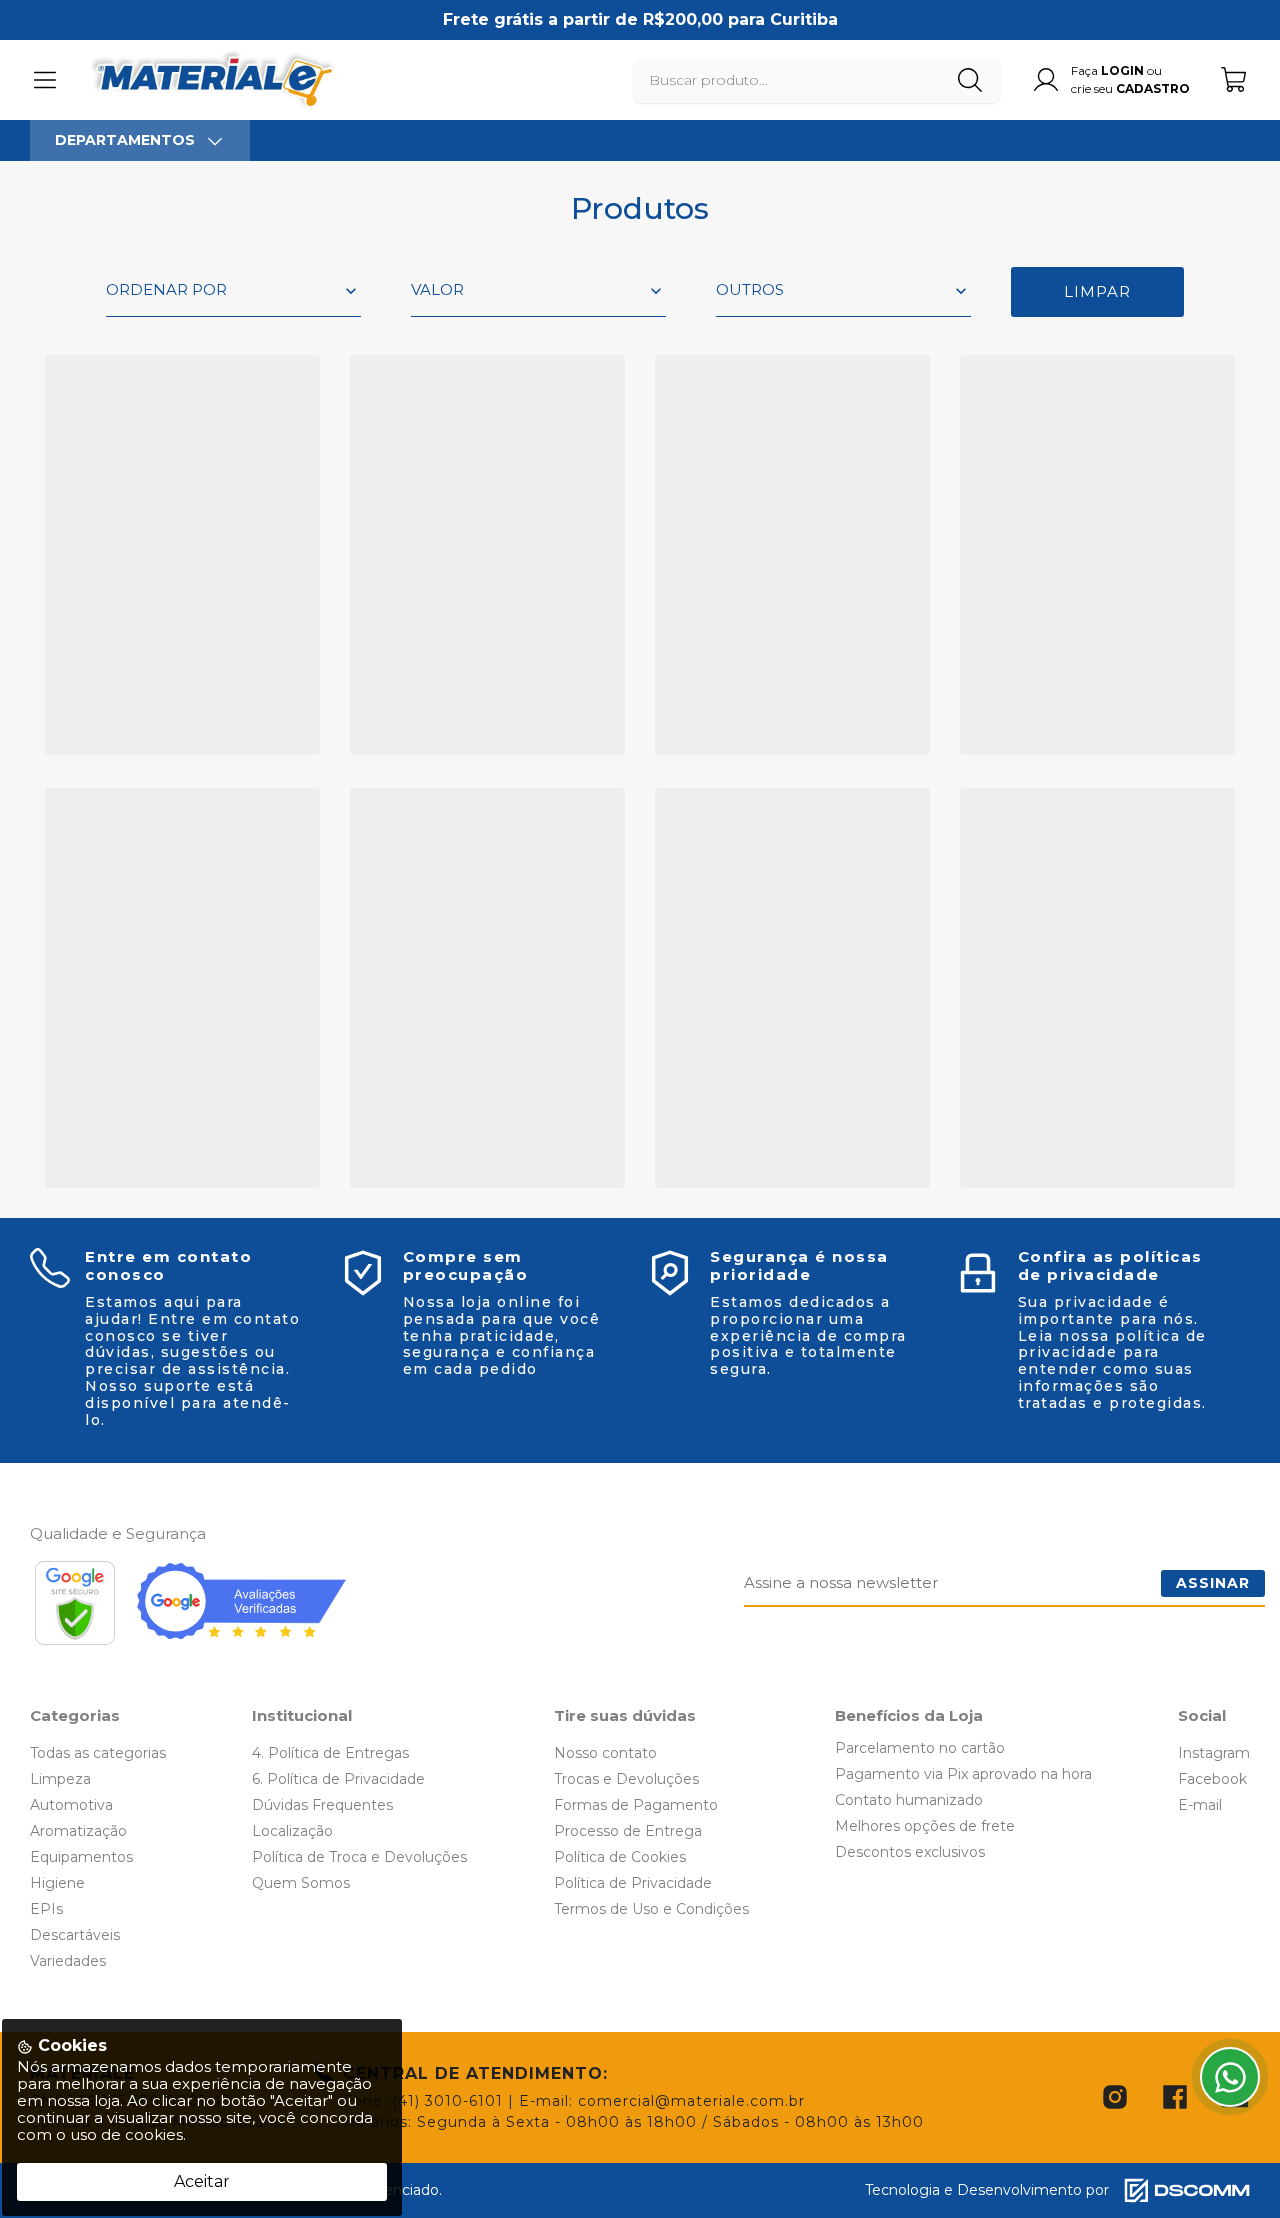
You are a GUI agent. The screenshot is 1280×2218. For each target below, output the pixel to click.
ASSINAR (1213, 1583)
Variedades (68, 1961)
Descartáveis (75, 1935)
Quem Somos (301, 1883)
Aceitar (202, 2181)
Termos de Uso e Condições (651, 1909)
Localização (292, 1831)
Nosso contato (605, 1753)
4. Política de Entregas (330, 1753)
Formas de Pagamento (636, 1805)
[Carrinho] (1235, 79)
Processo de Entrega (628, 1831)
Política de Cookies (620, 1857)
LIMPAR (1097, 291)
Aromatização (78, 1831)
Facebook (1212, 1779)
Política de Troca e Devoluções (359, 1857)
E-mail (1200, 1805)
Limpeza (60, 1779)
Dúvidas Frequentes (322, 1805)
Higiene (57, 1883)
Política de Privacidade (633, 1883)
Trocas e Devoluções (626, 1779)
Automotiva (71, 1805)
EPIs (46, 1909)
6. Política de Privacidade (338, 1779)
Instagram (1214, 1753)
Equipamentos (81, 1857)
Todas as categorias (98, 1753)
